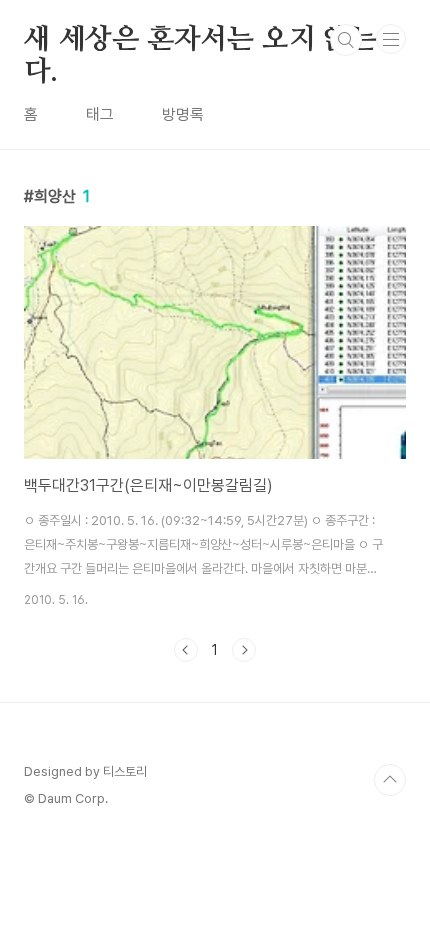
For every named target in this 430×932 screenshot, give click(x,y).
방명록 (183, 114)
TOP (390, 780)
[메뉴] (391, 39)
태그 (100, 114)
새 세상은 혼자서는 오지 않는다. (200, 41)
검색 (346, 40)
